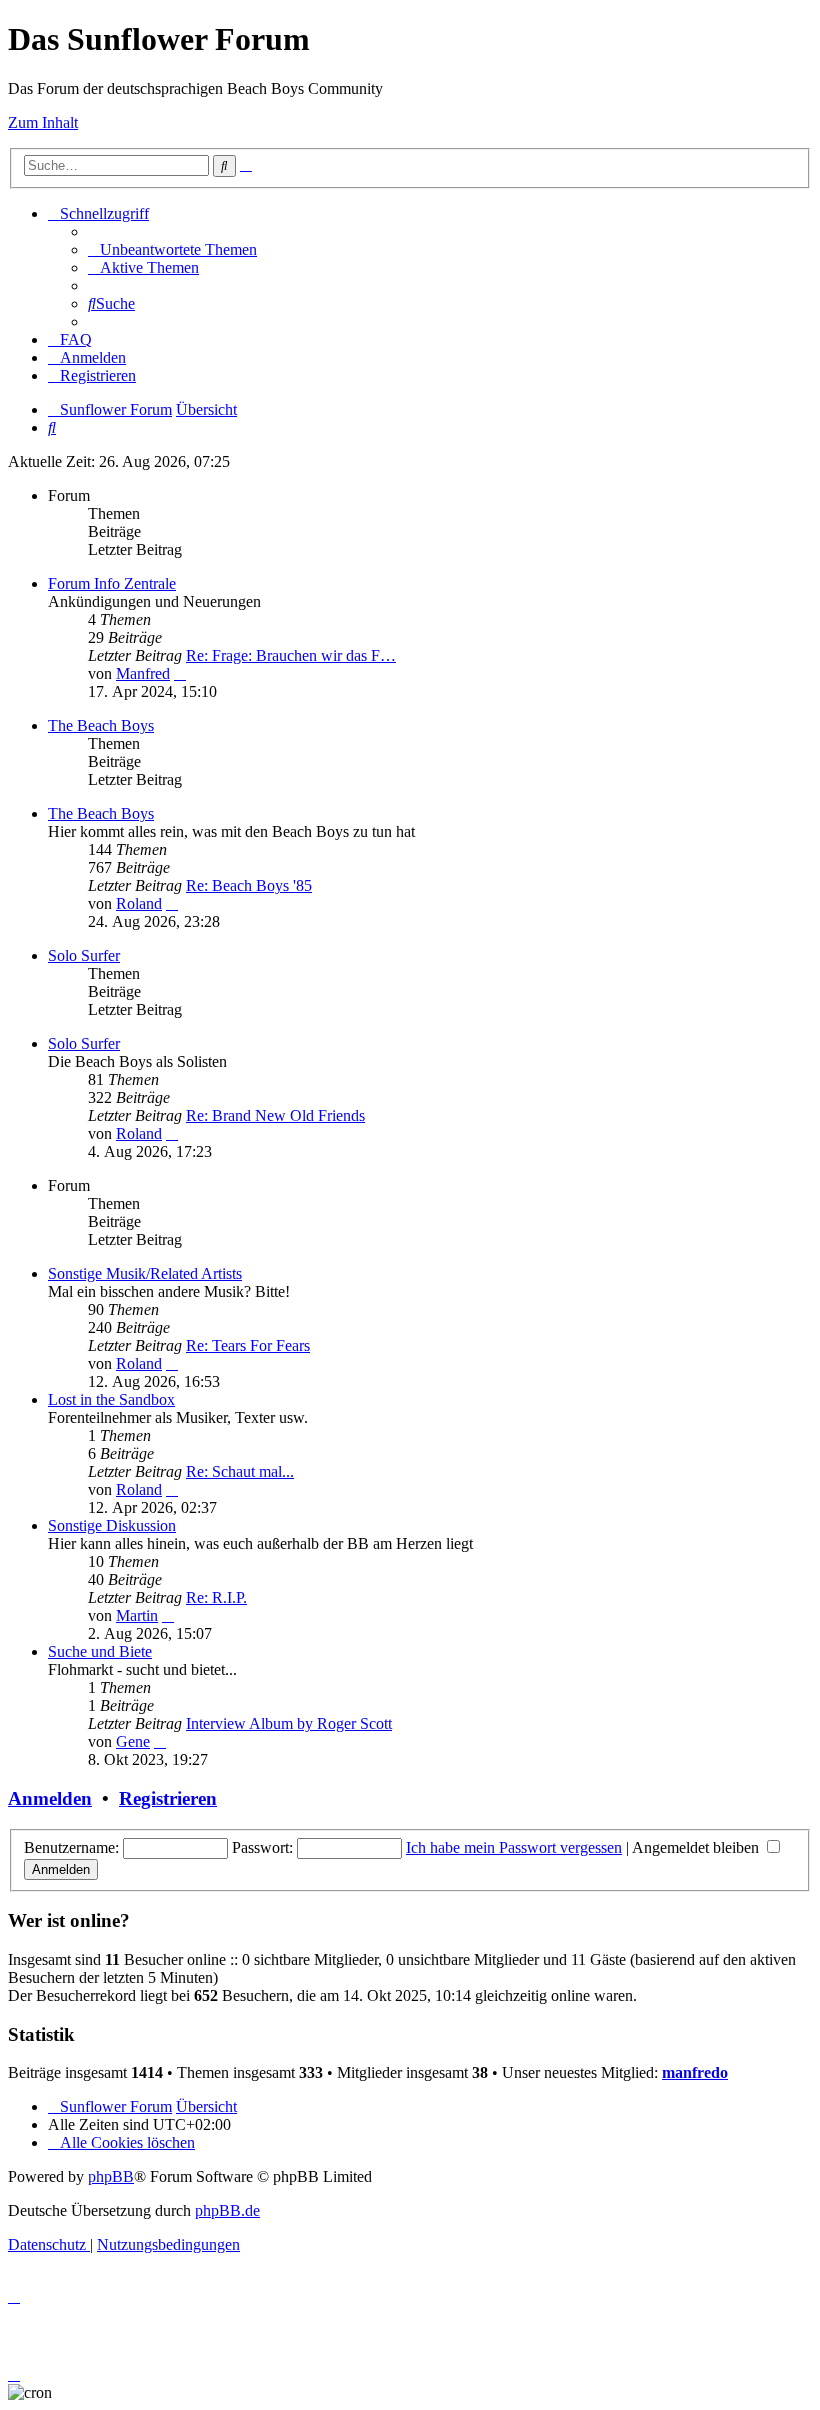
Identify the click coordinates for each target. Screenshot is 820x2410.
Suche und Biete (100, 1651)
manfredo (695, 2072)
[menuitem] (172, 249)
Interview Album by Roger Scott (289, 1723)
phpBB (111, 2176)
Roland (139, 903)
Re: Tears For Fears (248, 1345)
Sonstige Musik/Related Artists (145, 1273)
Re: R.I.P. (216, 1597)
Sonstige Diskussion (112, 1525)
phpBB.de (227, 2210)
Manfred (143, 673)
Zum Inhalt (43, 122)
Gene (133, 1741)
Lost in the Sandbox (111, 1399)
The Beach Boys (101, 725)
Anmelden (50, 1798)
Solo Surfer (84, 955)
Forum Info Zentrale (112, 583)
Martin (137, 1615)
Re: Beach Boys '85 (249, 885)
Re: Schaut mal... (240, 1471)
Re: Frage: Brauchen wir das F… (291, 655)
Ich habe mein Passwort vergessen (514, 1847)
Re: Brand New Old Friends (275, 1115)
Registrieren (168, 1798)
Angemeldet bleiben (697, 1847)
